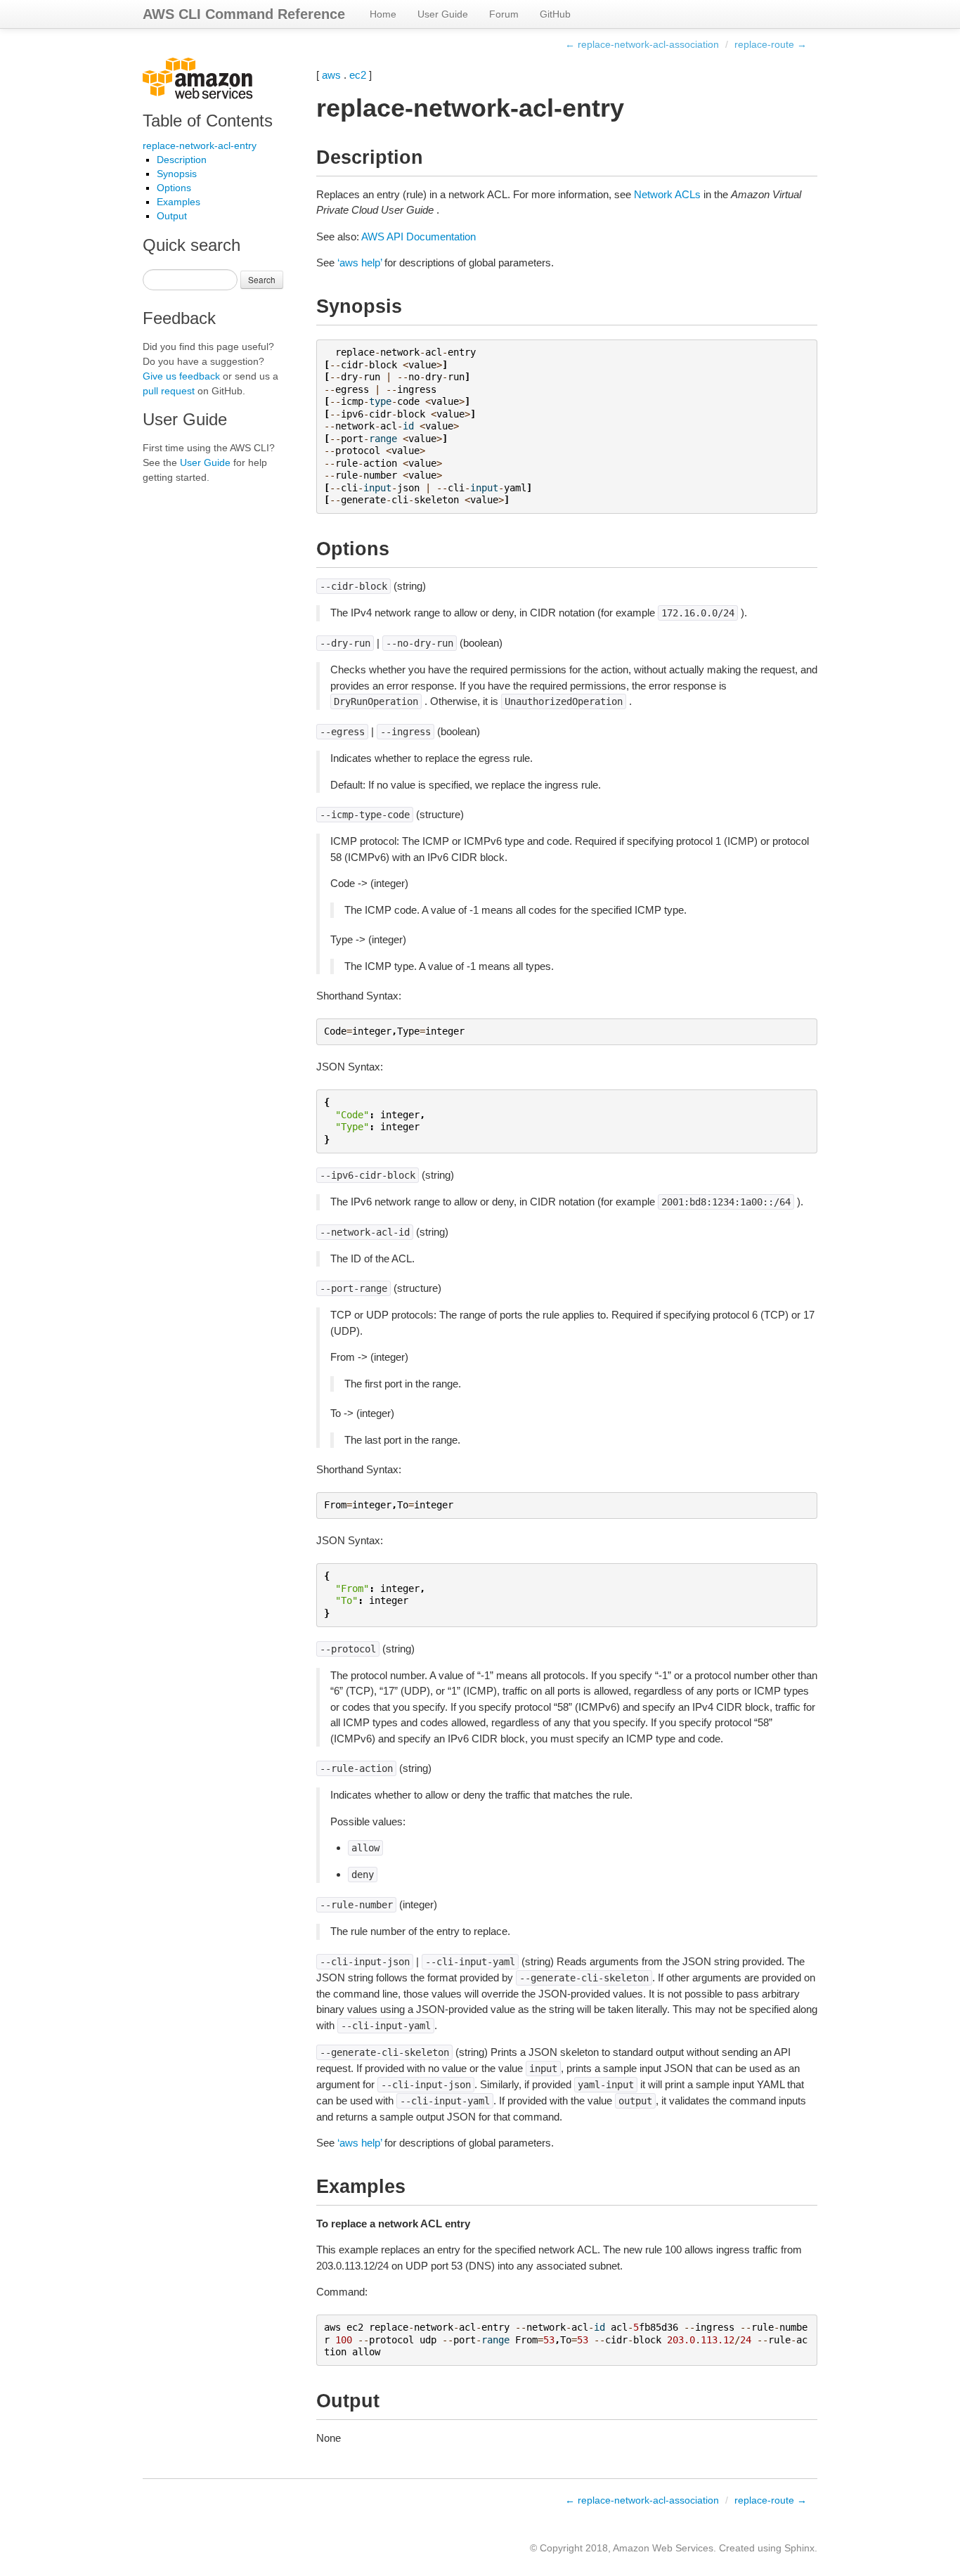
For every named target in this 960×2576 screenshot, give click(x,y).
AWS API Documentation (419, 237)
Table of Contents (208, 121)
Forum (504, 14)
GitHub (555, 14)
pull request (169, 391)
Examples (179, 202)
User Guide (443, 14)
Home (383, 14)
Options (174, 188)
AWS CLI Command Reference (244, 14)
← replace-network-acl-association (642, 44)
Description (182, 160)
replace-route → (771, 44)
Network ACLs (667, 194)
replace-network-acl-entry (200, 145)
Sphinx (799, 2548)
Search (262, 279)
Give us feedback (181, 376)
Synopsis (177, 174)
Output (172, 216)
